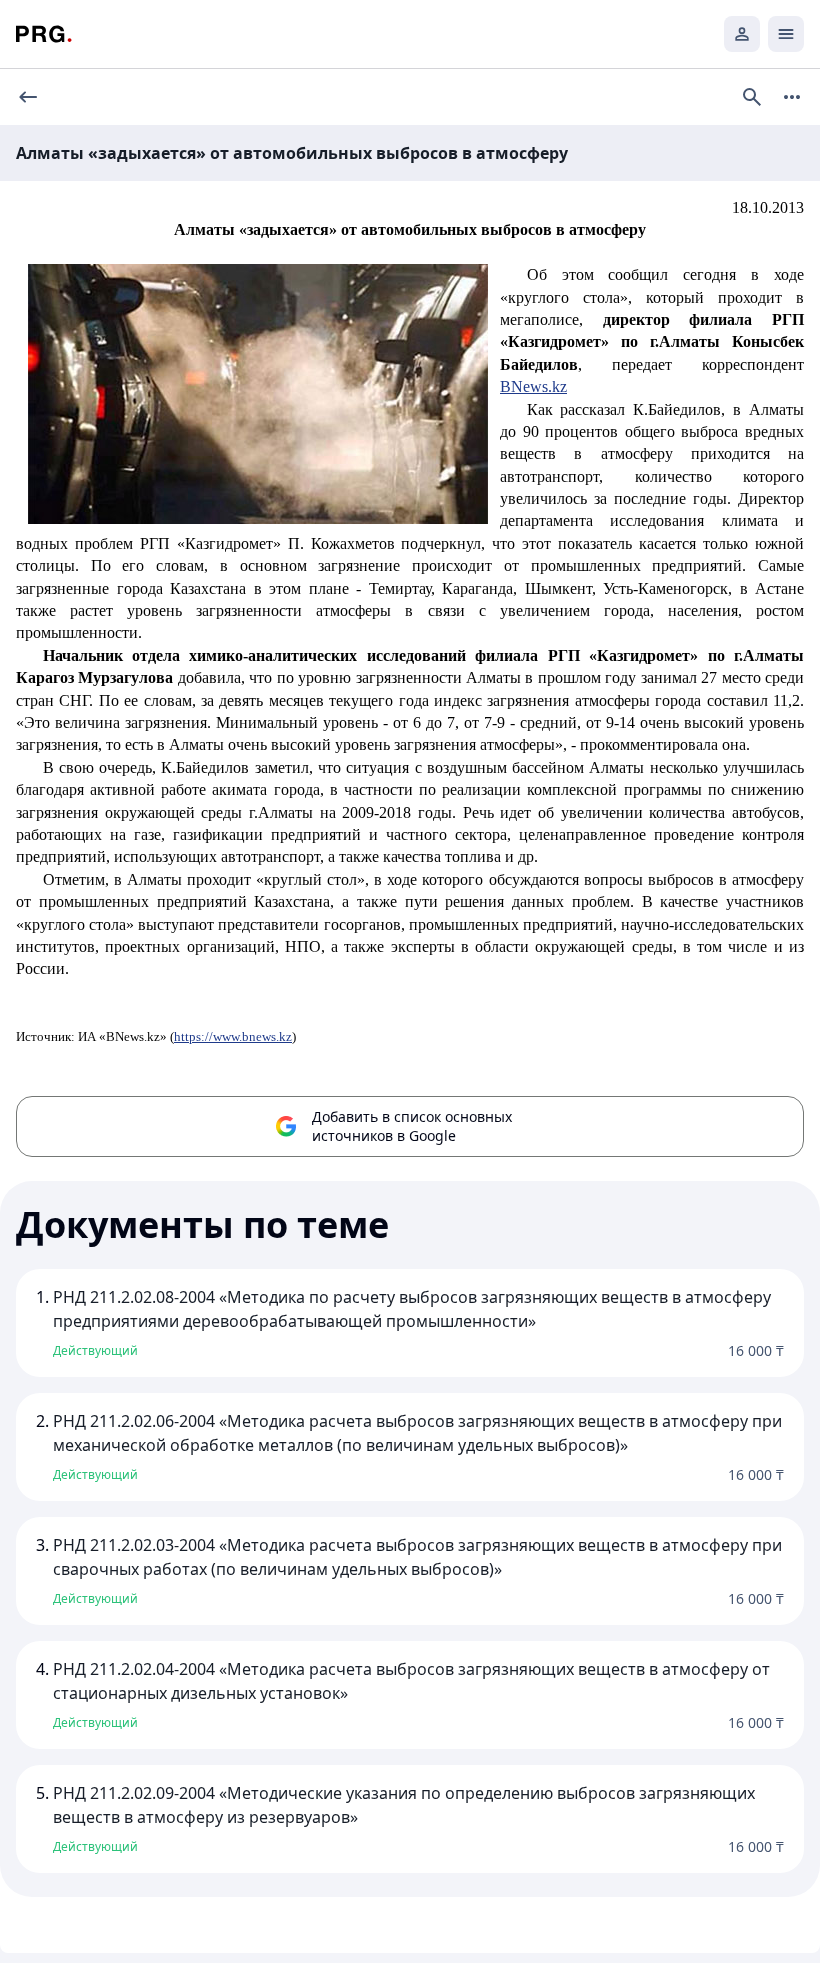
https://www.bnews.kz (233, 1036)
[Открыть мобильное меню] (786, 34)
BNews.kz (533, 386)
